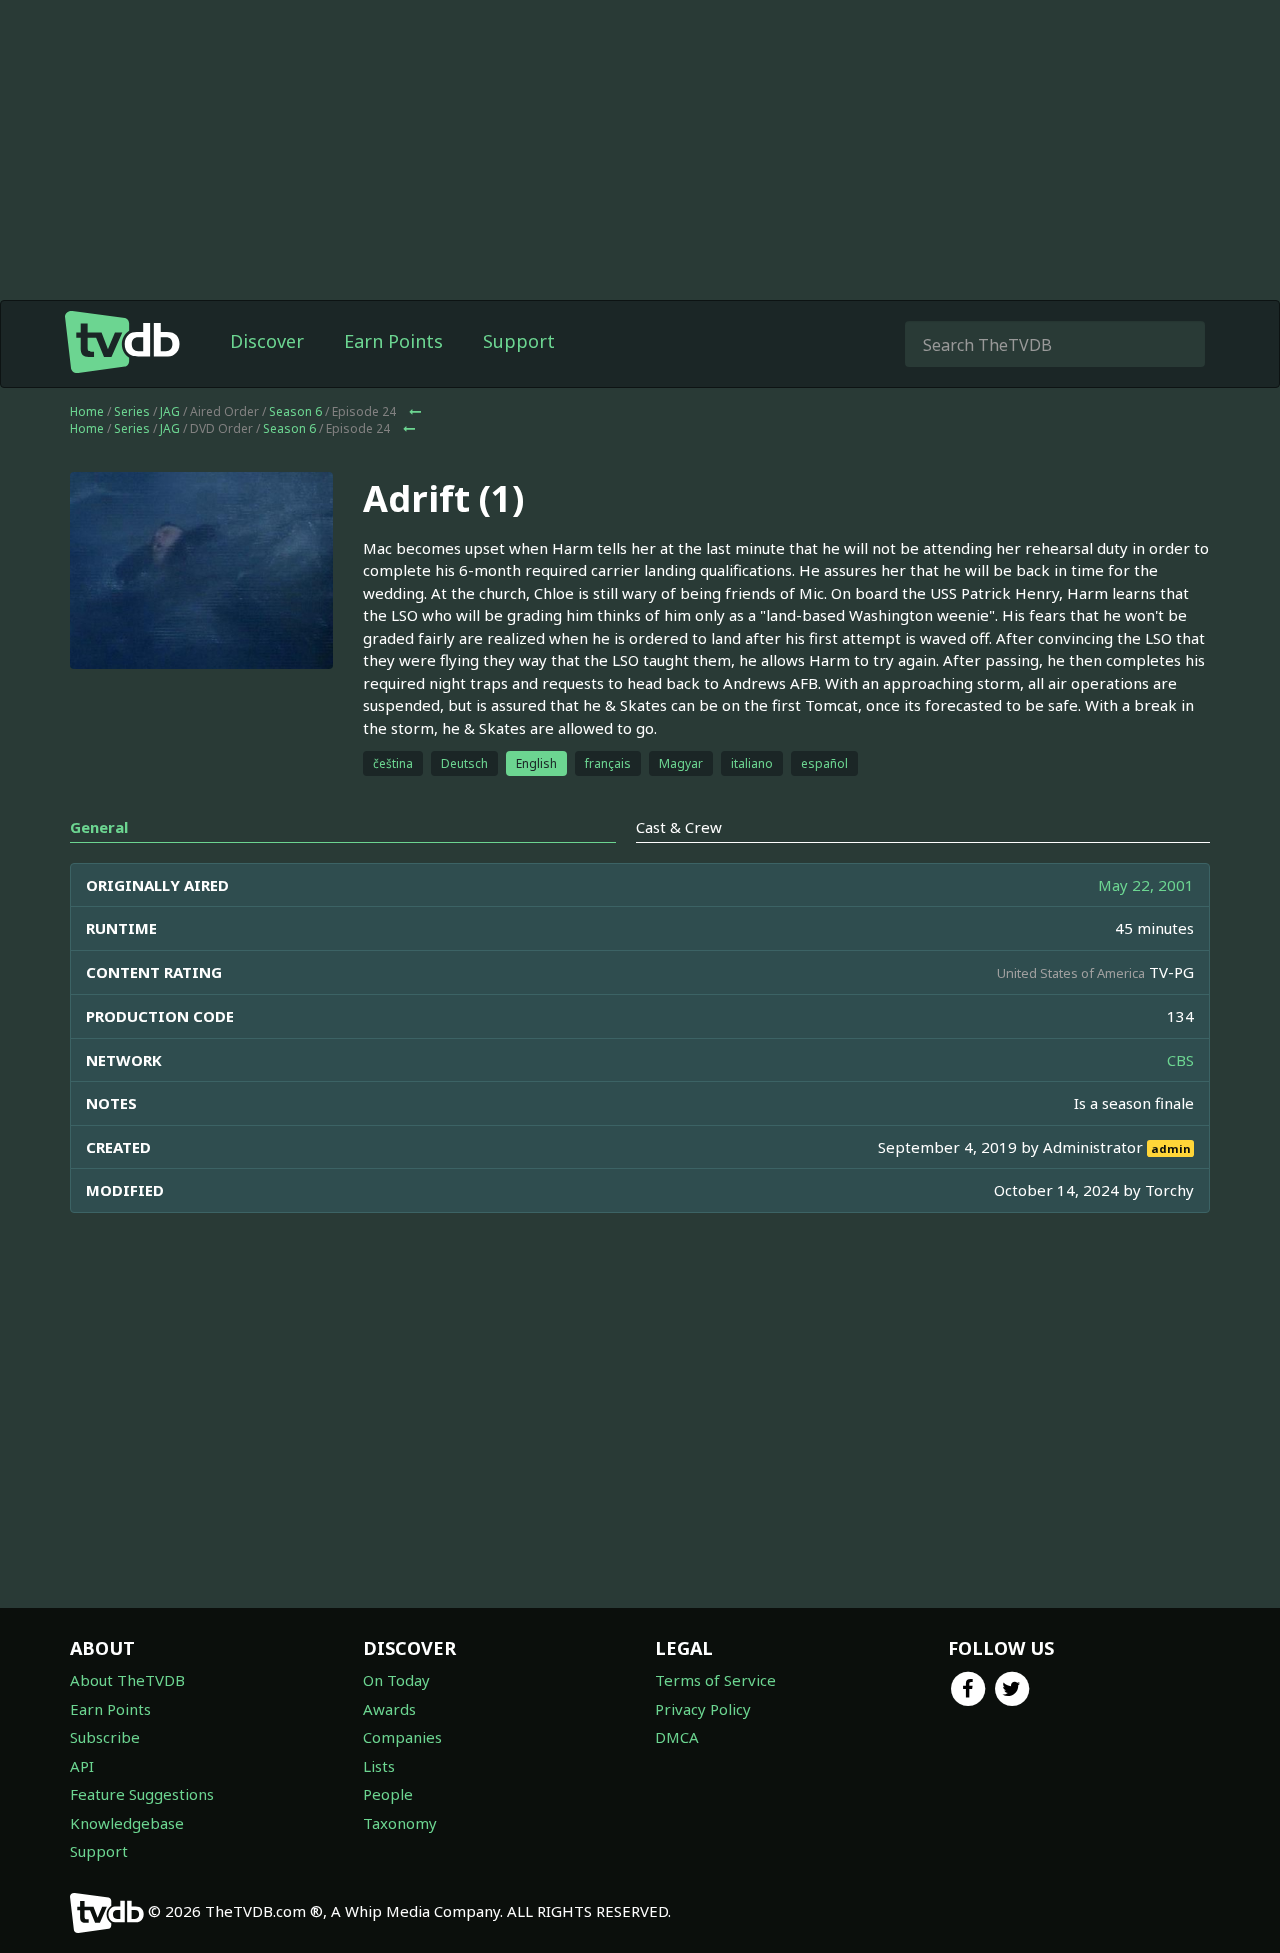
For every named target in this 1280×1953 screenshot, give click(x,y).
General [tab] (99, 827)
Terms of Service (715, 1680)
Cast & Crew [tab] (679, 827)
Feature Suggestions (142, 1794)
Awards (389, 1709)
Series (132, 411)
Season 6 (295, 411)
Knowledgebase (127, 1823)
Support (519, 341)
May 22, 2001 (1146, 885)
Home (87, 411)
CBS (1180, 1060)
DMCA (677, 1737)
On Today (396, 1680)
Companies (402, 1737)
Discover (267, 341)
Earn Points (393, 341)
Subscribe (105, 1737)
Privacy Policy (703, 1709)
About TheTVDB (127, 1680)
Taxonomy (400, 1823)
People (388, 1794)
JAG (170, 411)
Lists (379, 1766)
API (82, 1766)
